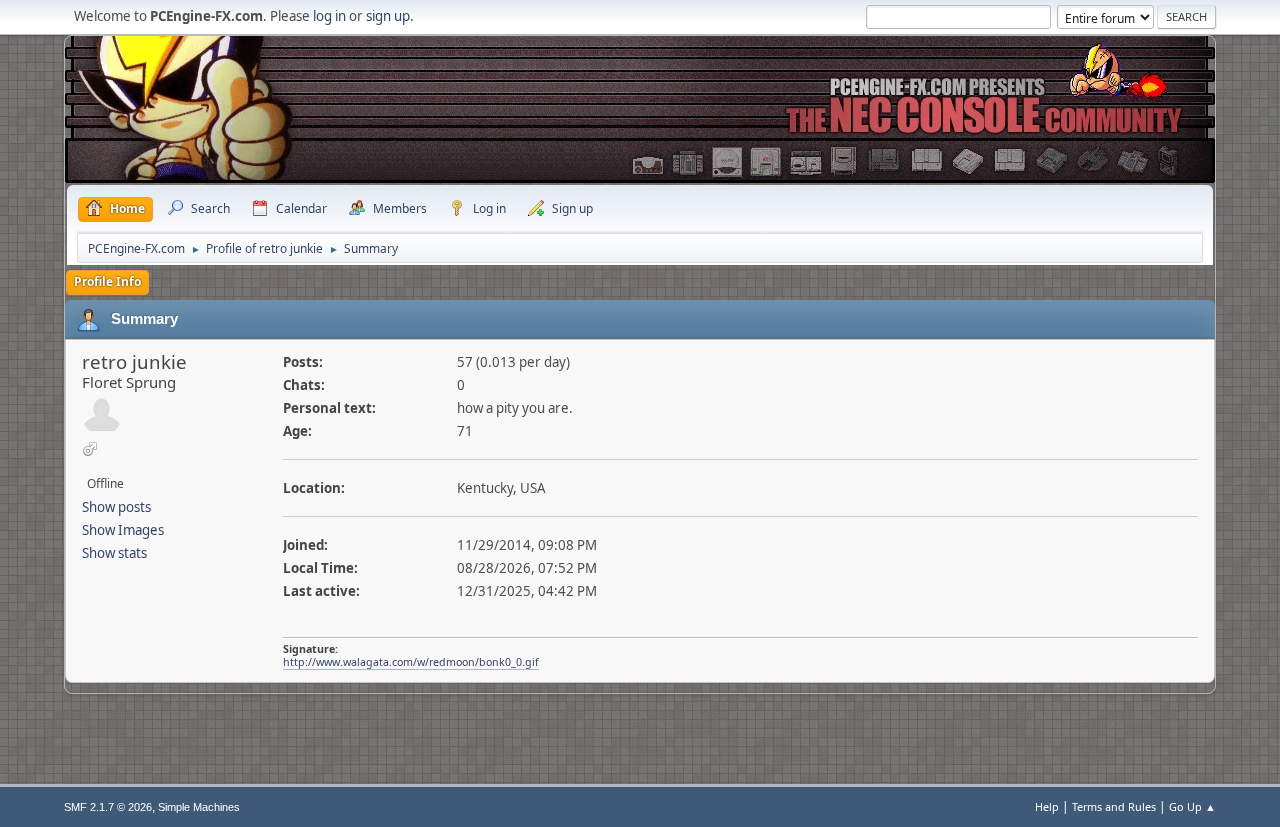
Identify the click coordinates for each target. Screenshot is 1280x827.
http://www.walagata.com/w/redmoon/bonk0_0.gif (411, 662)
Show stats (114, 553)
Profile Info (107, 281)
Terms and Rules (1114, 806)
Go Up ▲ (1192, 806)
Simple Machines (199, 807)
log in (329, 16)
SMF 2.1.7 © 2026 (108, 807)
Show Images (123, 530)
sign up (388, 16)
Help (1047, 806)
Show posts (116, 507)
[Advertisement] (640, 95)
